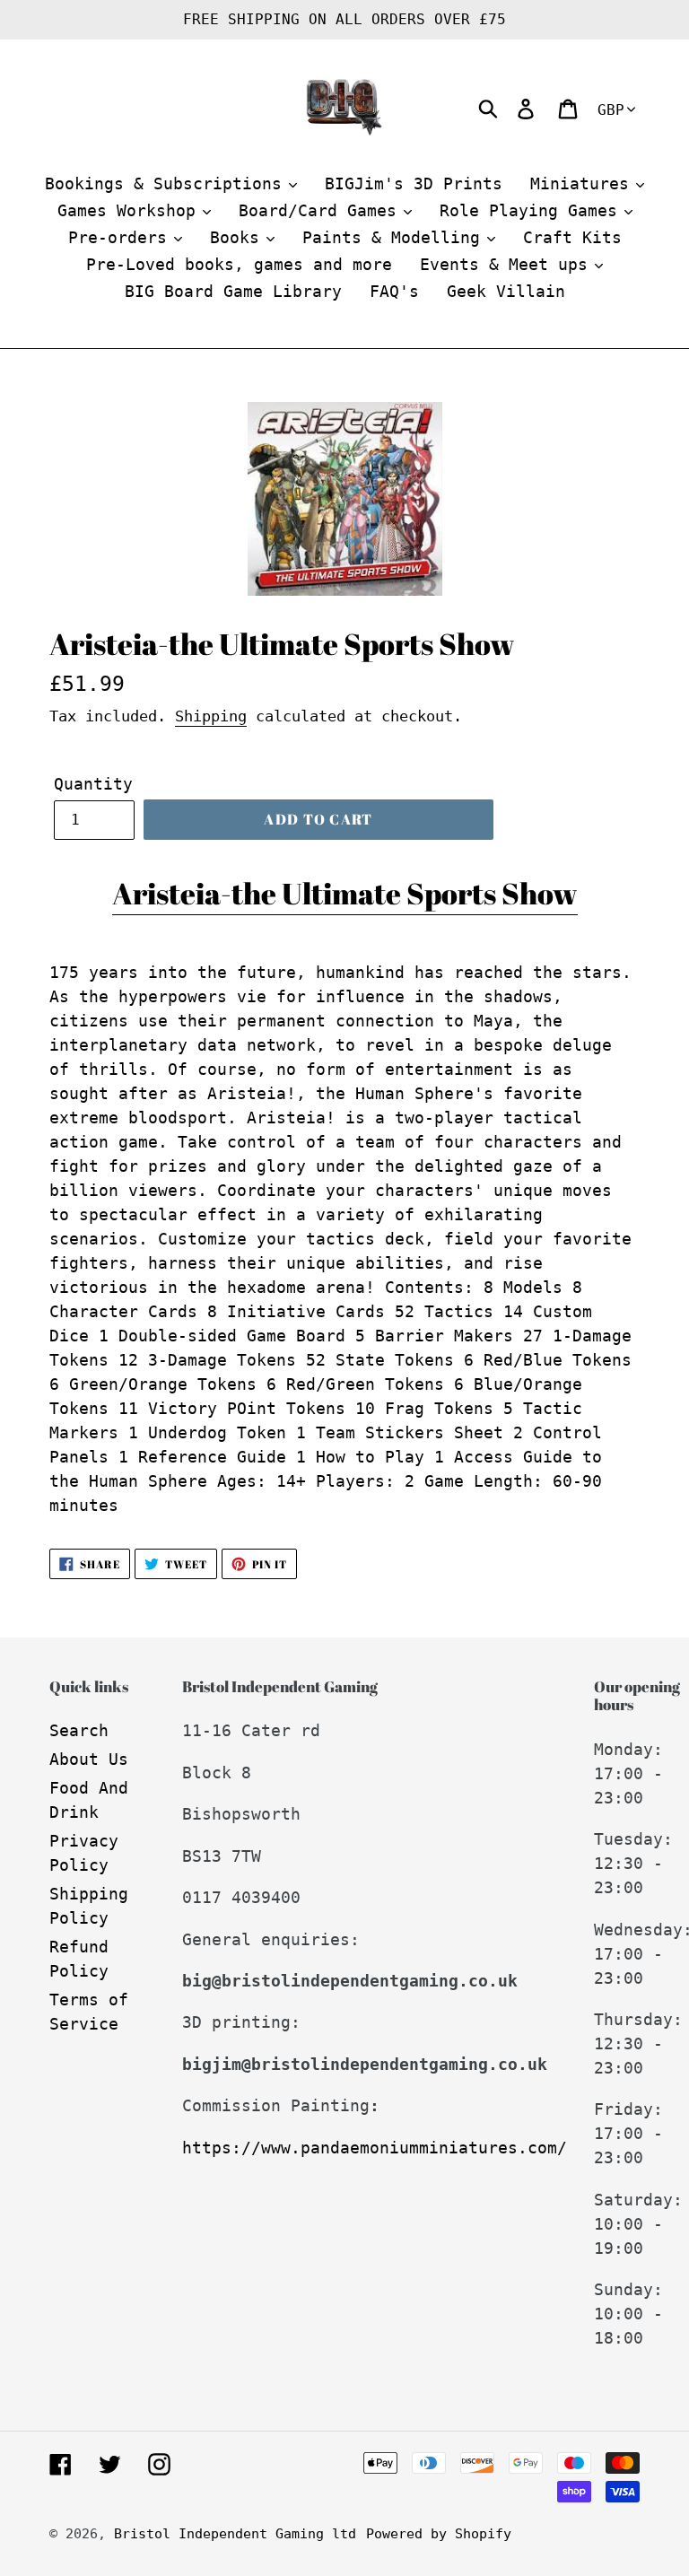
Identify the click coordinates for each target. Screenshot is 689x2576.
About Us (89, 1759)
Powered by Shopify (439, 2534)
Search (79, 1730)
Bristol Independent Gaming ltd (235, 2534)
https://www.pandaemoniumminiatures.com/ (375, 2148)
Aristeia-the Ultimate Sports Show (345, 893)
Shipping (211, 716)
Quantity (93, 784)
